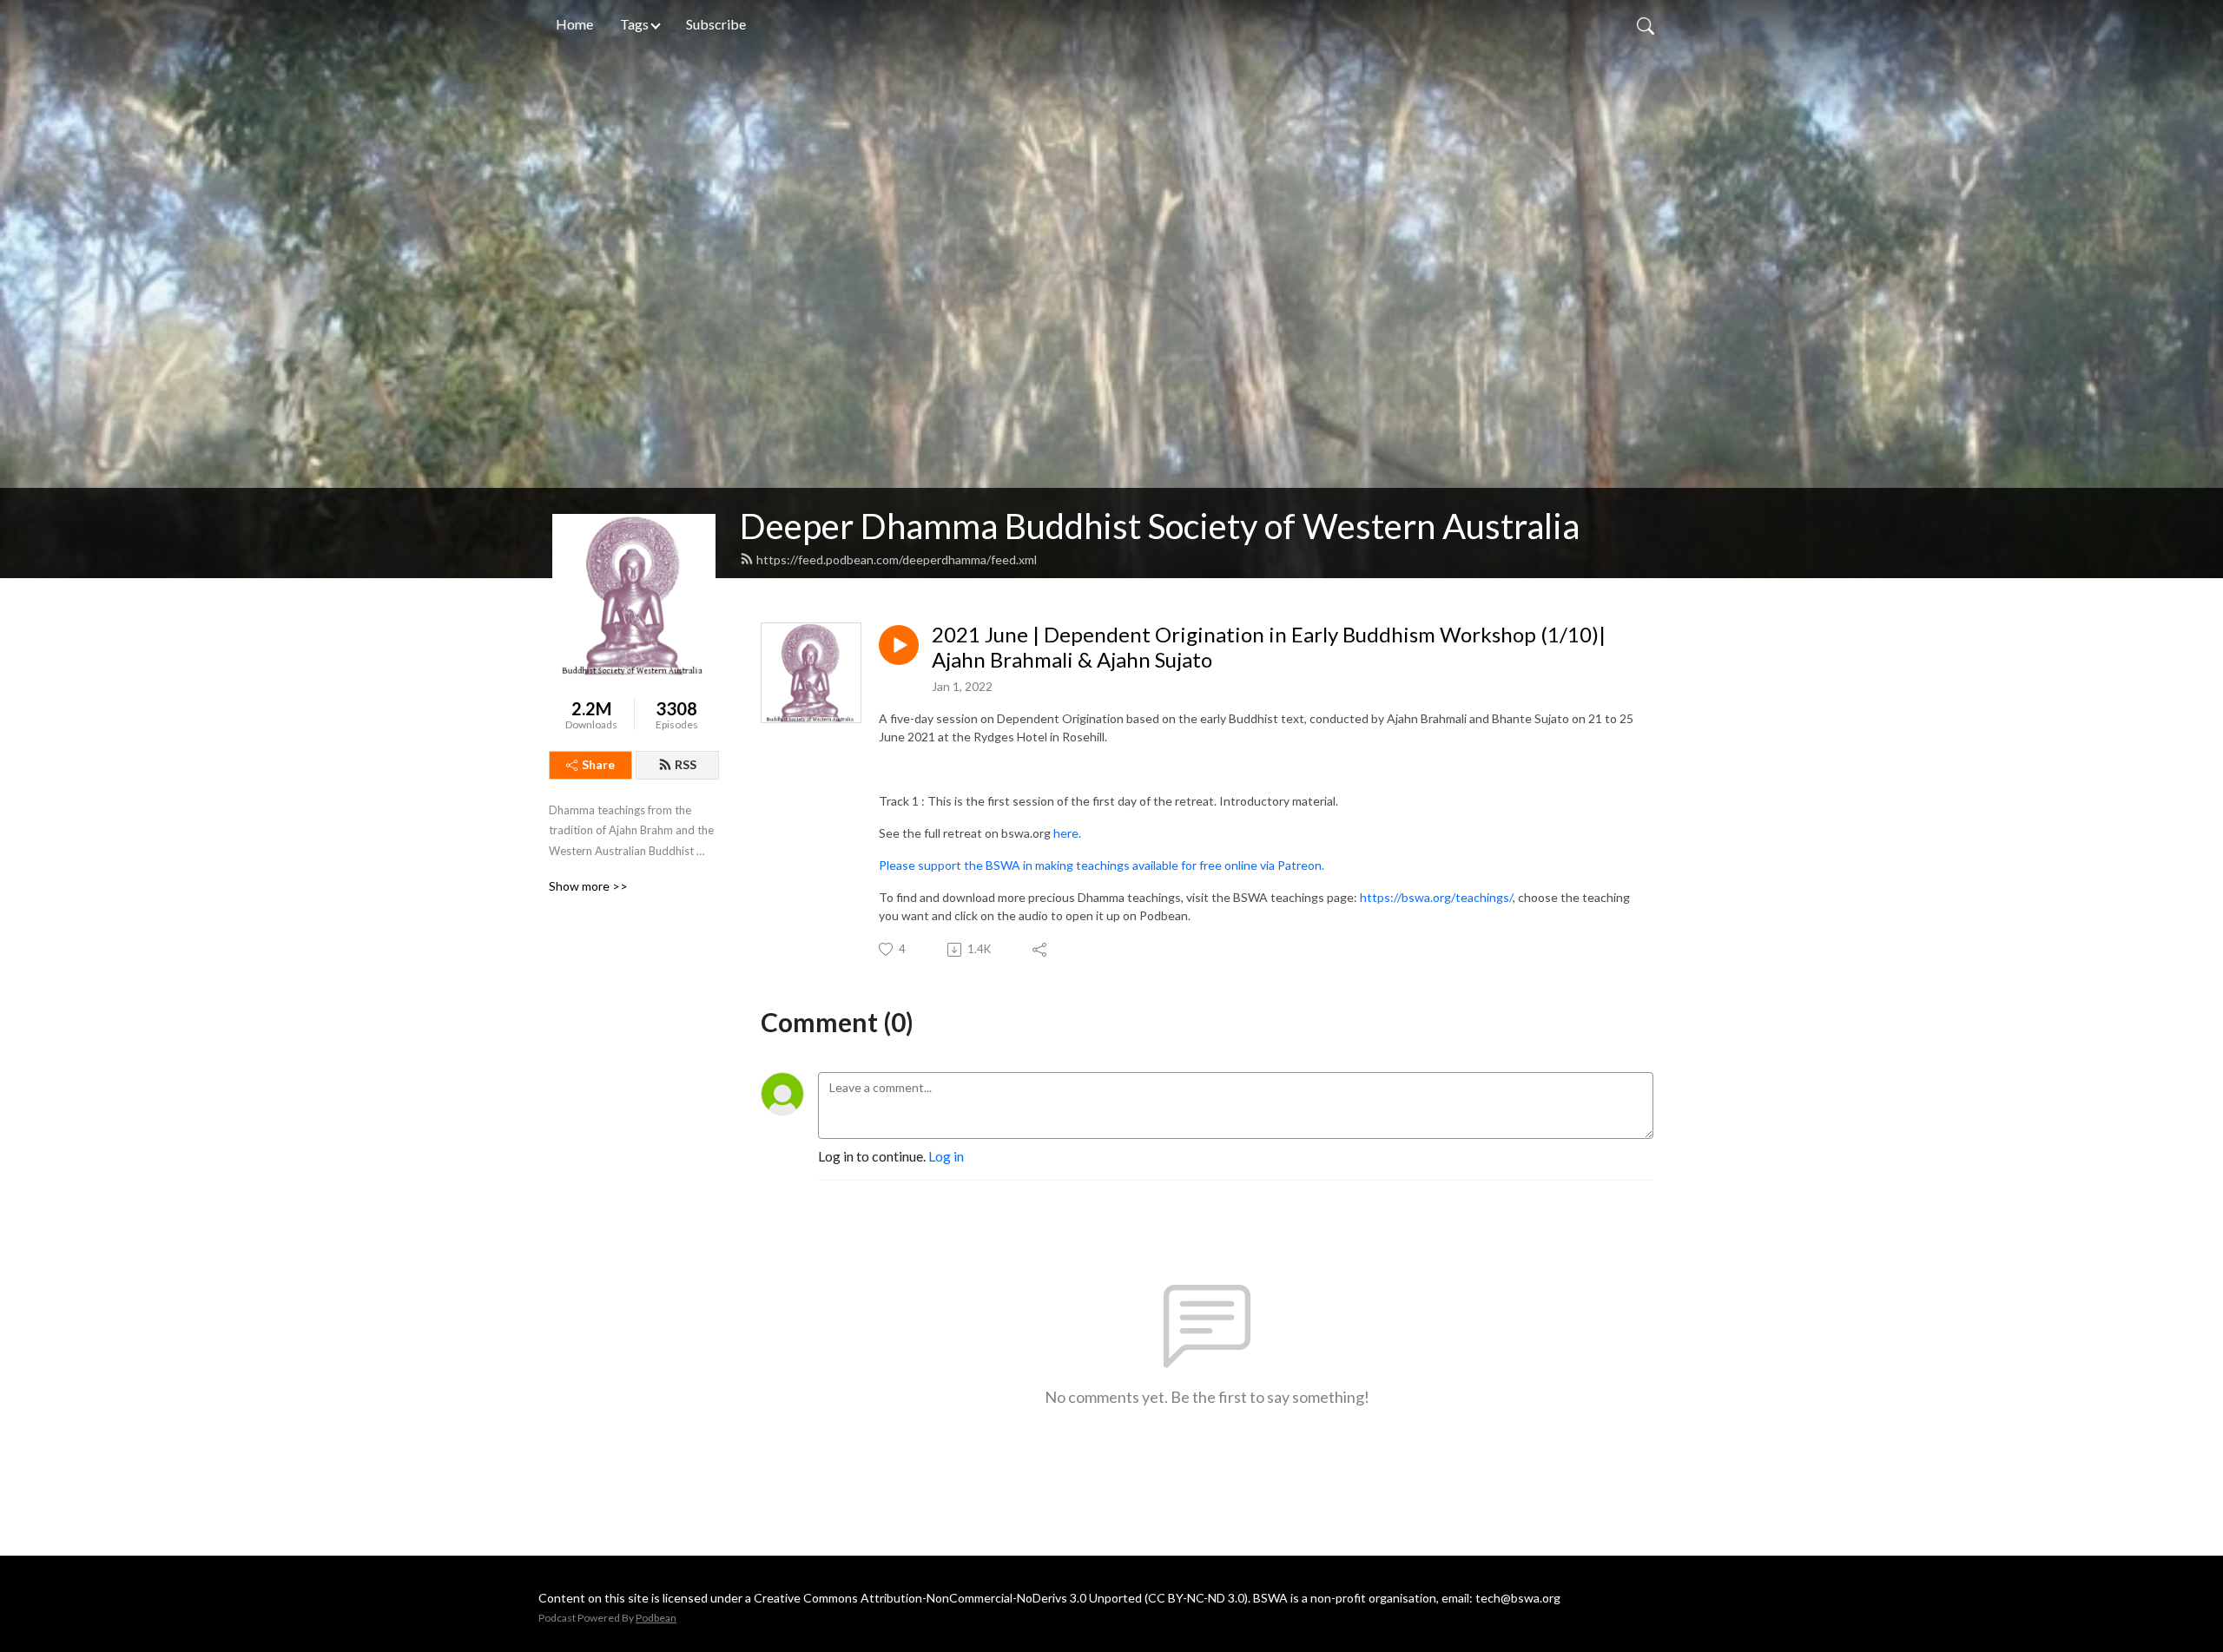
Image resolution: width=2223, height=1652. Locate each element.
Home (574, 24)
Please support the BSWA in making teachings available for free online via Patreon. (1102, 865)
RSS (686, 764)
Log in (946, 1156)
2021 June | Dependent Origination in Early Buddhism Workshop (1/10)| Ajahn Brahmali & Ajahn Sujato (1269, 647)
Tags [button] (634, 24)
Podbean (656, 1618)
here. (1067, 833)
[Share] (1041, 950)
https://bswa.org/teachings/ (1436, 897)
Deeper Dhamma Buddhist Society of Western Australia (1160, 526)
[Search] (1646, 24)
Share (598, 764)
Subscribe (716, 24)
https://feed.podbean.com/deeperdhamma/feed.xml (897, 559)
